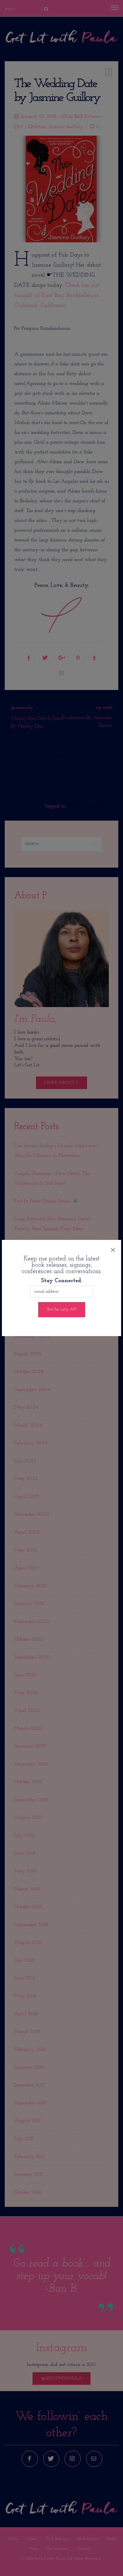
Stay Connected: (61, 1281)
